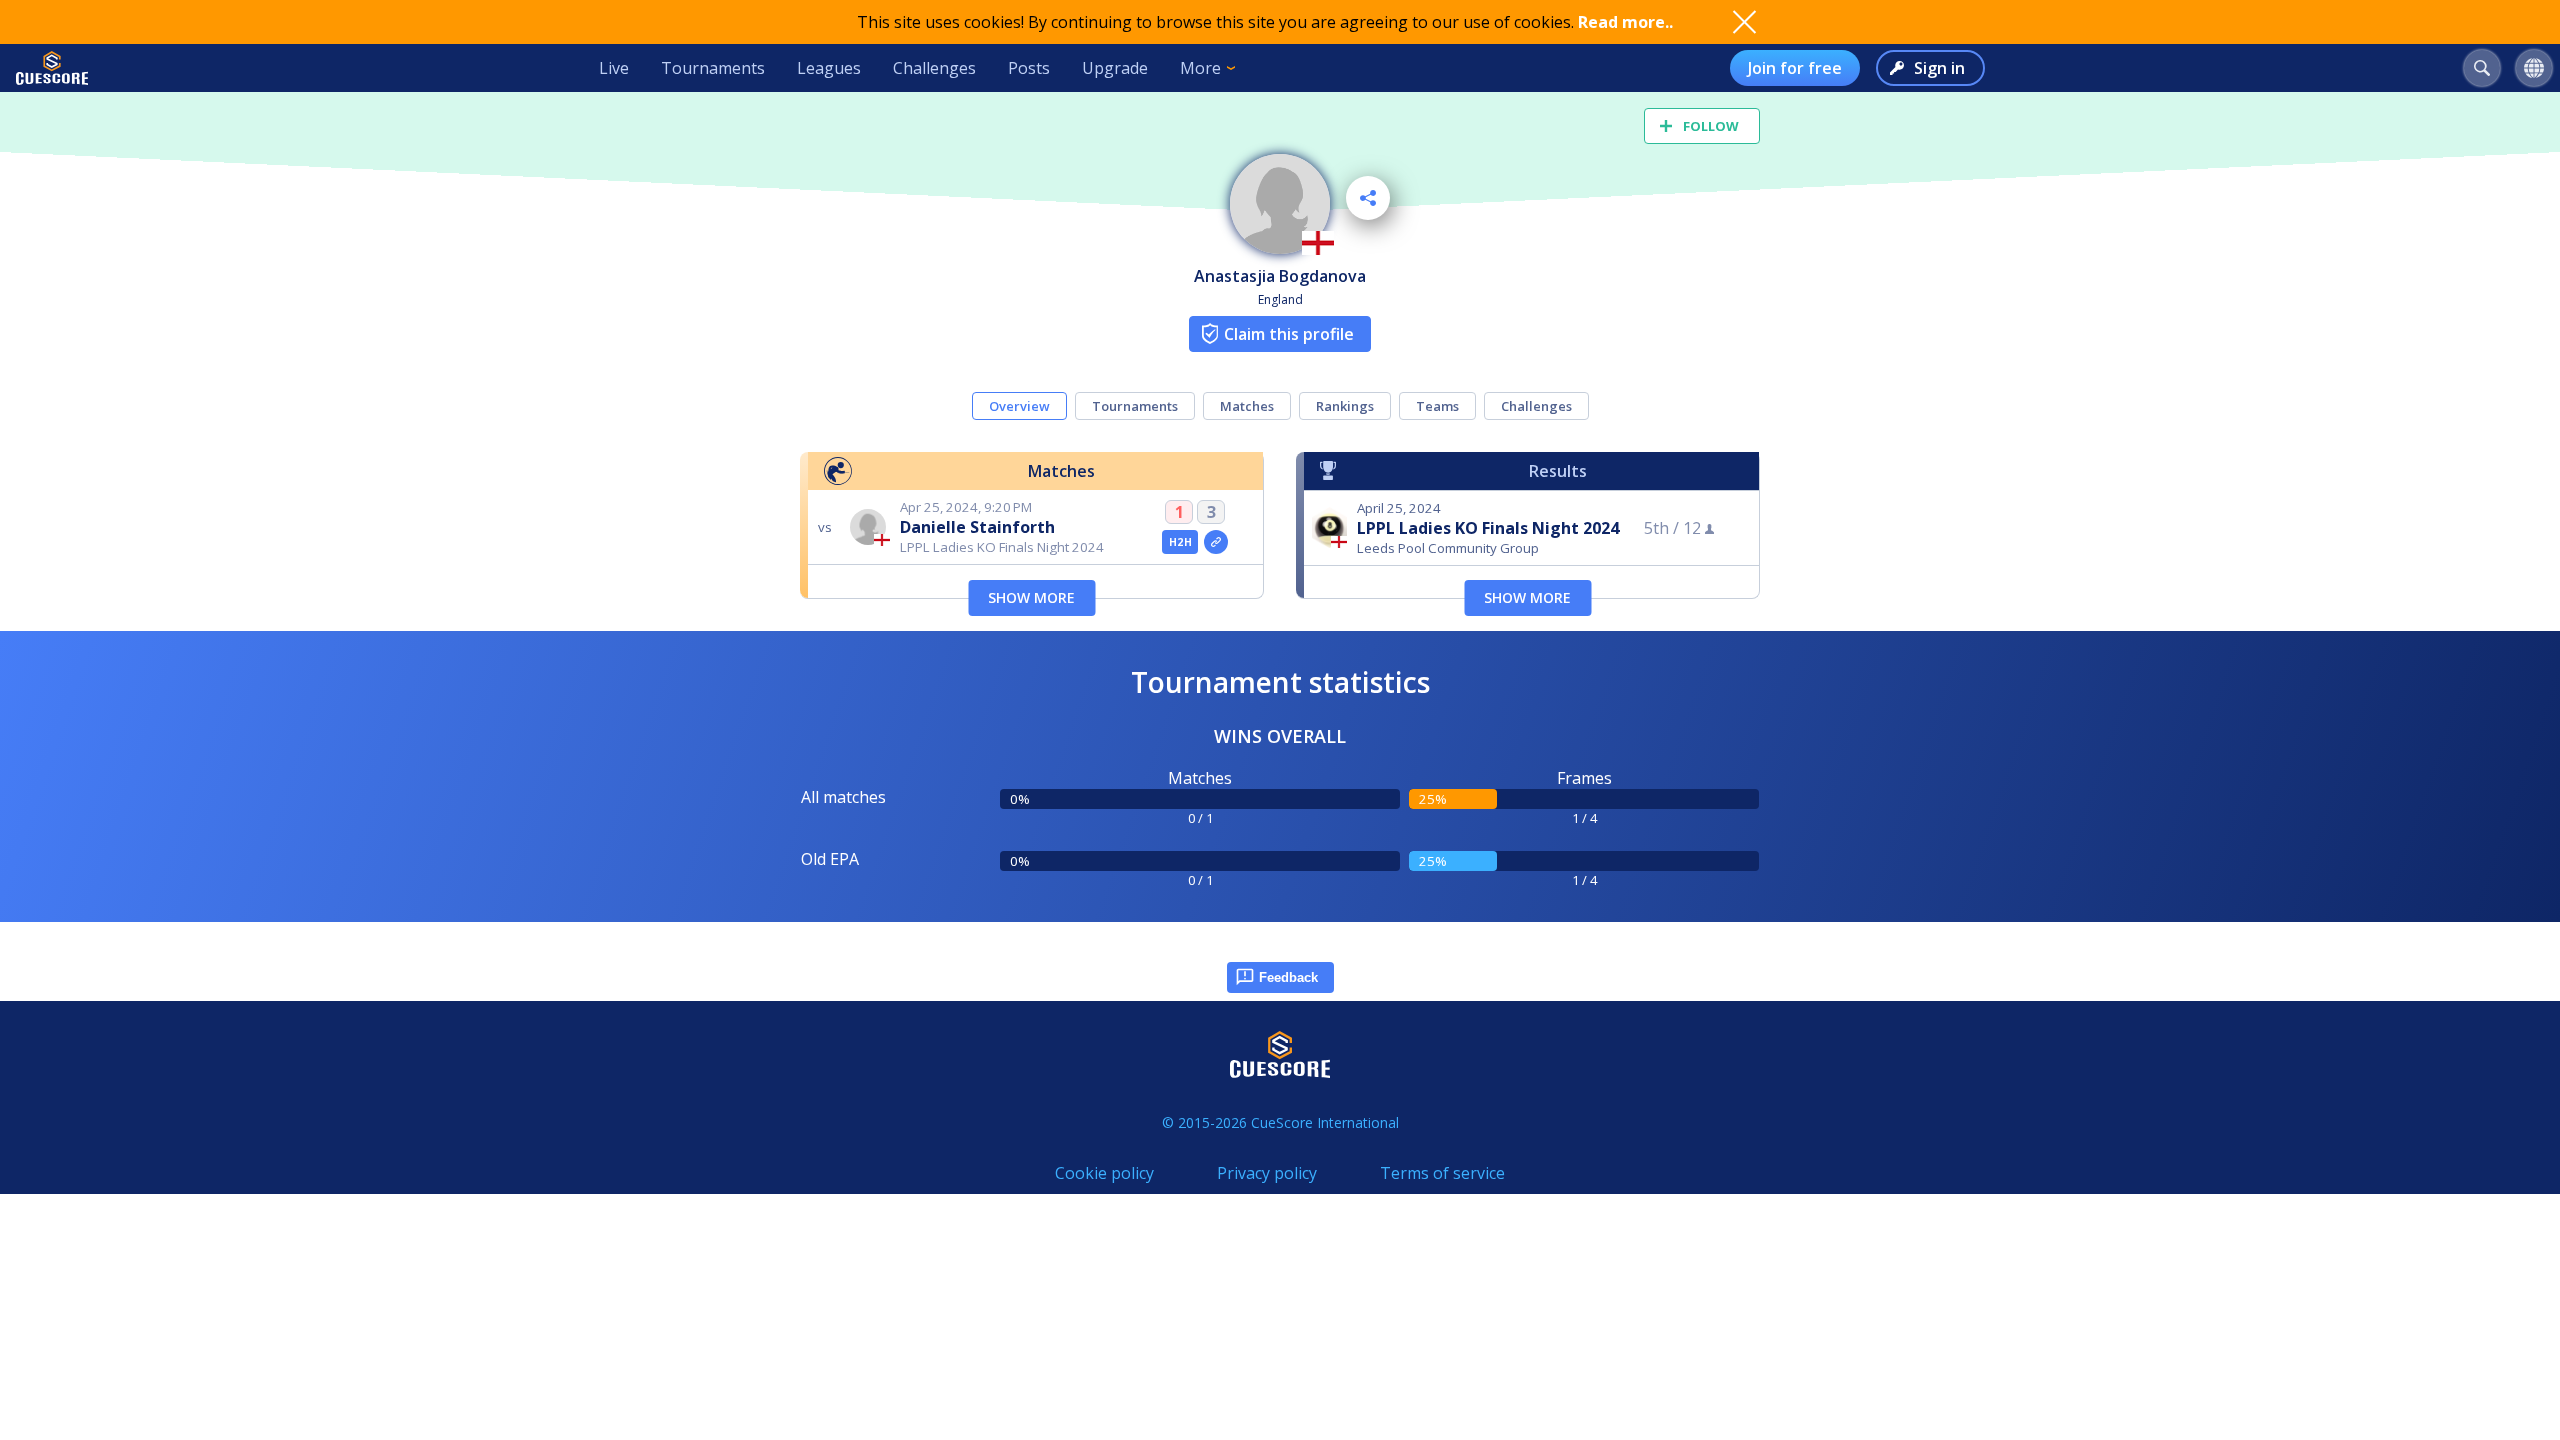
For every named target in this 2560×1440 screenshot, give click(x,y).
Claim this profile (1289, 334)
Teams (1437, 406)
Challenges (934, 68)
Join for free (1795, 68)
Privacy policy (1267, 1173)
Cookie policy (1104, 1173)
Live (614, 68)
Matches (1247, 406)
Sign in (1939, 68)
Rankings (1345, 406)
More (1200, 68)
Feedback (1288, 977)
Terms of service (1442, 1173)
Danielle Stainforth (977, 527)
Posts (1029, 68)
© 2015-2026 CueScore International (1280, 1122)
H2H (1180, 542)
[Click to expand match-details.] (1216, 542)
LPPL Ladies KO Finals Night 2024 (1488, 528)
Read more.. (1625, 22)
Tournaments (713, 68)
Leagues (829, 68)
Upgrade (1115, 68)
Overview (1019, 406)
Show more (1031, 597)
